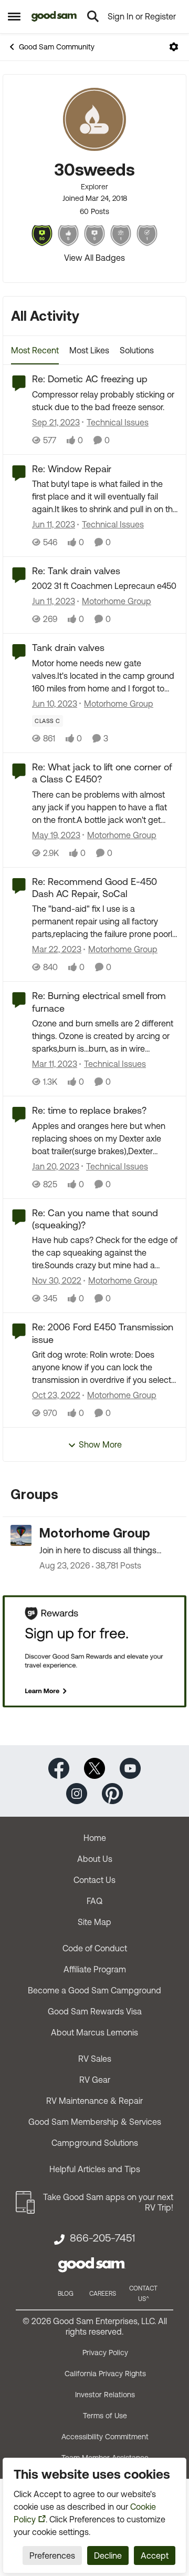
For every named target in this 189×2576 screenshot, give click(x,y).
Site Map (94, 1922)
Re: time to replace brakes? (89, 1110)
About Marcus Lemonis (94, 2032)
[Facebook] (59, 1768)
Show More (100, 1444)
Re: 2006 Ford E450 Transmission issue (103, 1333)
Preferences (52, 2555)
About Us (95, 1859)
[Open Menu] (174, 47)
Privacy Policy (105, 2353)
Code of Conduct (95, 1948)
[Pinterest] (112, 1793)
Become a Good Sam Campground (94, 1990)
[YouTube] (130, 1768)
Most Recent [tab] (35, 350)
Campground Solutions (95, 2143)
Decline (108, 2555)
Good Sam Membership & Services (95, 2122)
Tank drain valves (68, 648)
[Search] (93, 16)
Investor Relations (105, 2395)
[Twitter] (94, 1768)
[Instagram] (77, 1793)
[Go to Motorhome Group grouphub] (21, 1535)
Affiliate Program (95, 1969)
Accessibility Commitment (105, 2437)
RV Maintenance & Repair (94, 2101)
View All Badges (94, 258)
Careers (103, 2294)
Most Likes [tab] (89, 350)
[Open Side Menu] (14, 16)
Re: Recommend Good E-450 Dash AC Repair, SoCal (94, 888)
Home (95, 1838)
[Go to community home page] (54, 16)
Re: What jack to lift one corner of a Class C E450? (102, 773)
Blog (66, 2294)
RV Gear (95, 2080)
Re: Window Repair (72, 469)
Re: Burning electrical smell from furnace (99, 1002)
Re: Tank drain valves (76, 571)
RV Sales (95, 2059)
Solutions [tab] (137, 350)
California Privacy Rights (105, 2374)
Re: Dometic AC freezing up (90, 379)
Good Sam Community (57, 47)
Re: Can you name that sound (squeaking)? (95, 1219)
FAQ (94, 1901)
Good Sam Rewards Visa (95, 2011)
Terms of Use (105, 2416)
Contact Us (94, 1880)
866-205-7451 (102, 2238)
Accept (155, 2555)
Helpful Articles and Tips (95, 2169)
